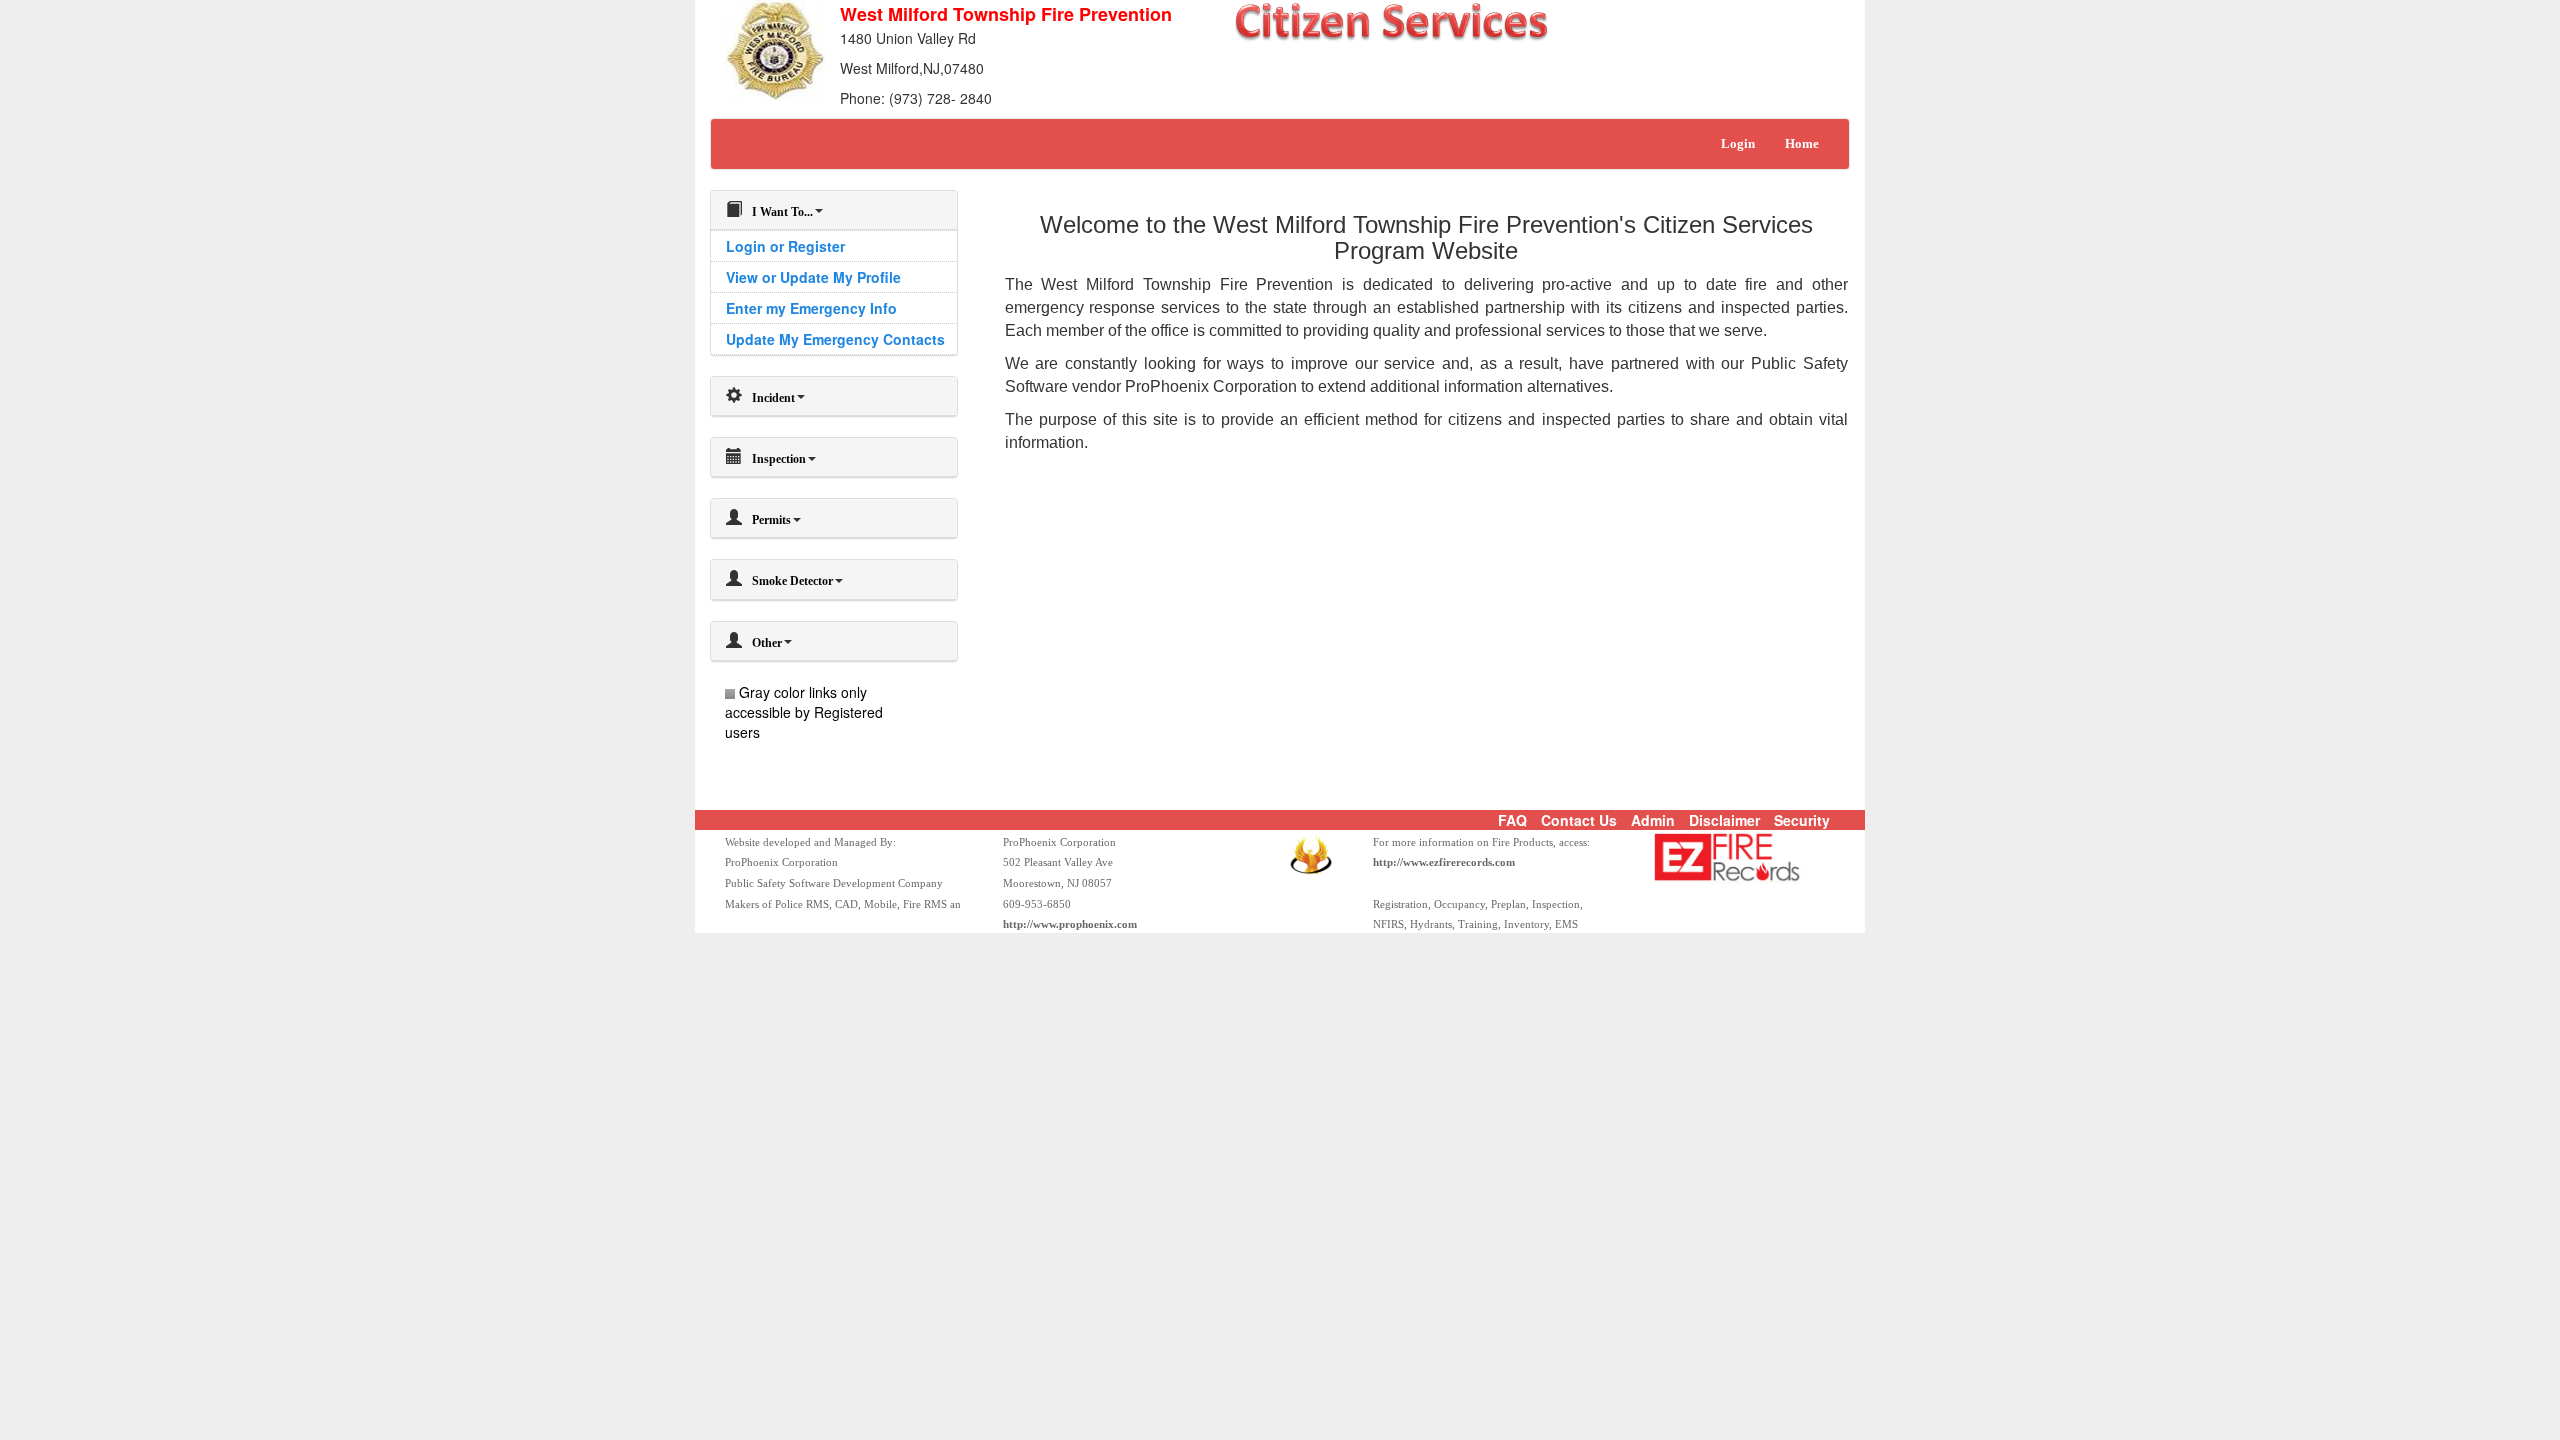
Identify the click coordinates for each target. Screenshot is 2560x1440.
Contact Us (1579, 820)
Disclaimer (1724, 820)
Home (1802, 143)
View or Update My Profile (813, 277)
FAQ (1512, 820)
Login (1738, 143)
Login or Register (785, 246)
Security (1802, 820)
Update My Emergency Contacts (835, 339)
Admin (1653, 820)
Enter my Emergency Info (811, 308)
